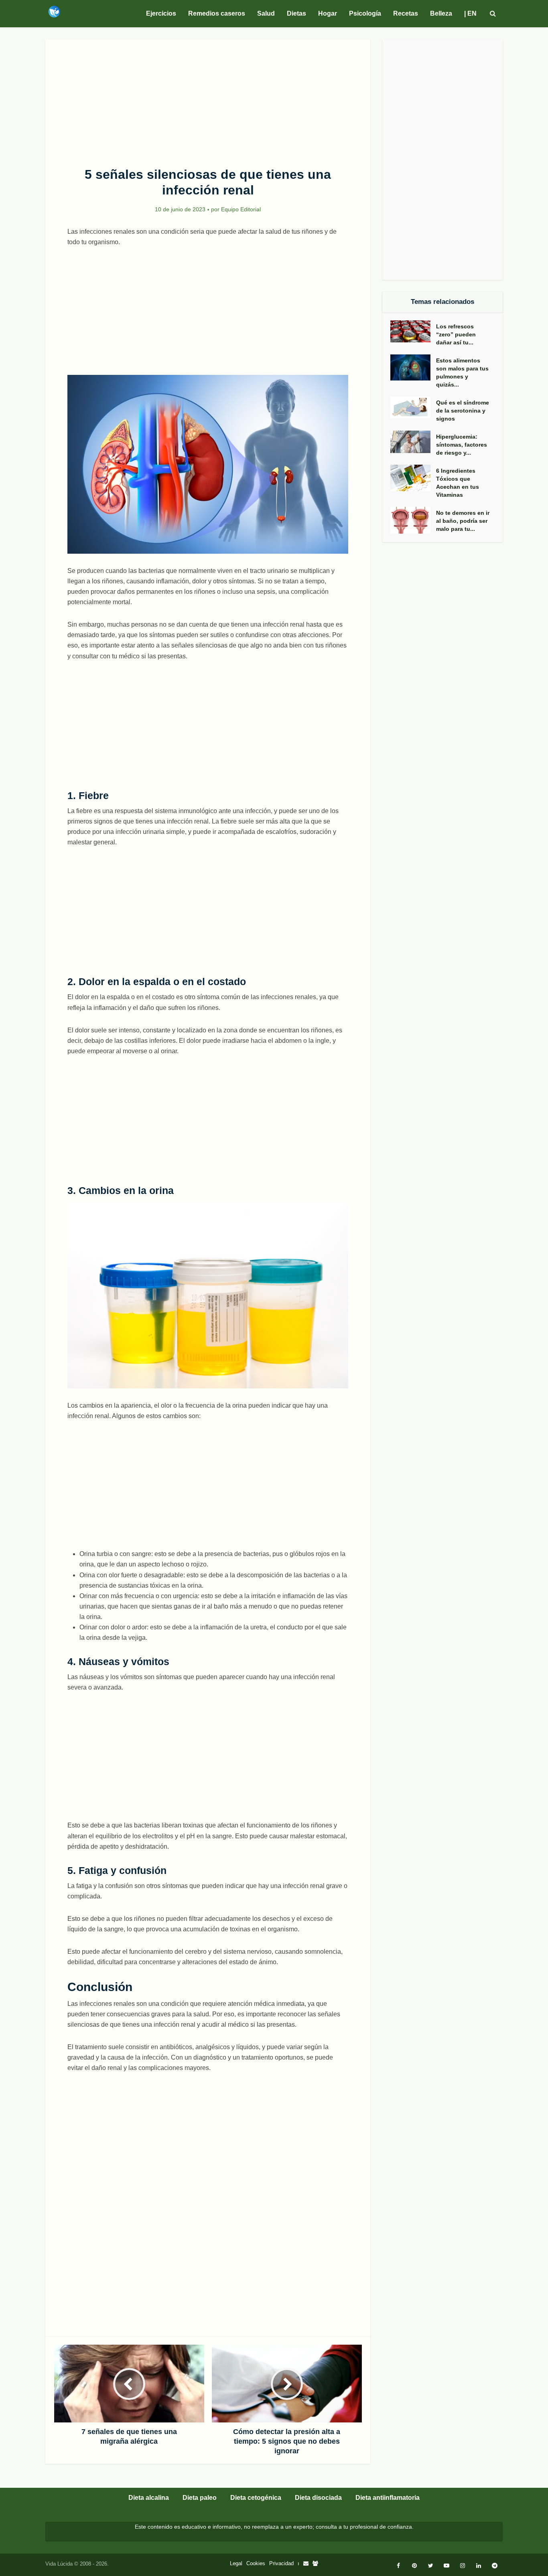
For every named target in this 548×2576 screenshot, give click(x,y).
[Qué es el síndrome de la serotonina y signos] (413, 407)
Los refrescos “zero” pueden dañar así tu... (456, 334)
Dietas (296, 13)
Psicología (365, 13)
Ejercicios (161, 13)
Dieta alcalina (149, 2498)
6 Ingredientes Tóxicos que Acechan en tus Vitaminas (458, 483)
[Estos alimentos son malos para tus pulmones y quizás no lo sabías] (413, 367)
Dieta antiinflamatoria (388, 2498)
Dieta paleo (200, 2498)
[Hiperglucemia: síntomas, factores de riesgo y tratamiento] (413, 442)
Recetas (406, 13)
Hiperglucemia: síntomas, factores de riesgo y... (462, 445)
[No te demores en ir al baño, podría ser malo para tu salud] (413, 520)
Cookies (256, 2563)
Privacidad (281, 2563)
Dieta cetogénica (256, 2498)
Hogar (328, 13)
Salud (266, 13)
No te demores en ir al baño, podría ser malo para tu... (463, 521)
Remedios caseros (217, 13)
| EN (470, 13)
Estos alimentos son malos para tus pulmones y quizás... (462, 372)
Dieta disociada (318, 2498)
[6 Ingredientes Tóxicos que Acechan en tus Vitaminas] (413, 478)
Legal (236, 2563)
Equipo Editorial (241, 209)
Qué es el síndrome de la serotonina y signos (463, 411)
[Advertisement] (208, 99)
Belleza (441, 13)
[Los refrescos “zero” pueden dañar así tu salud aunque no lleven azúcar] (413, 331)
